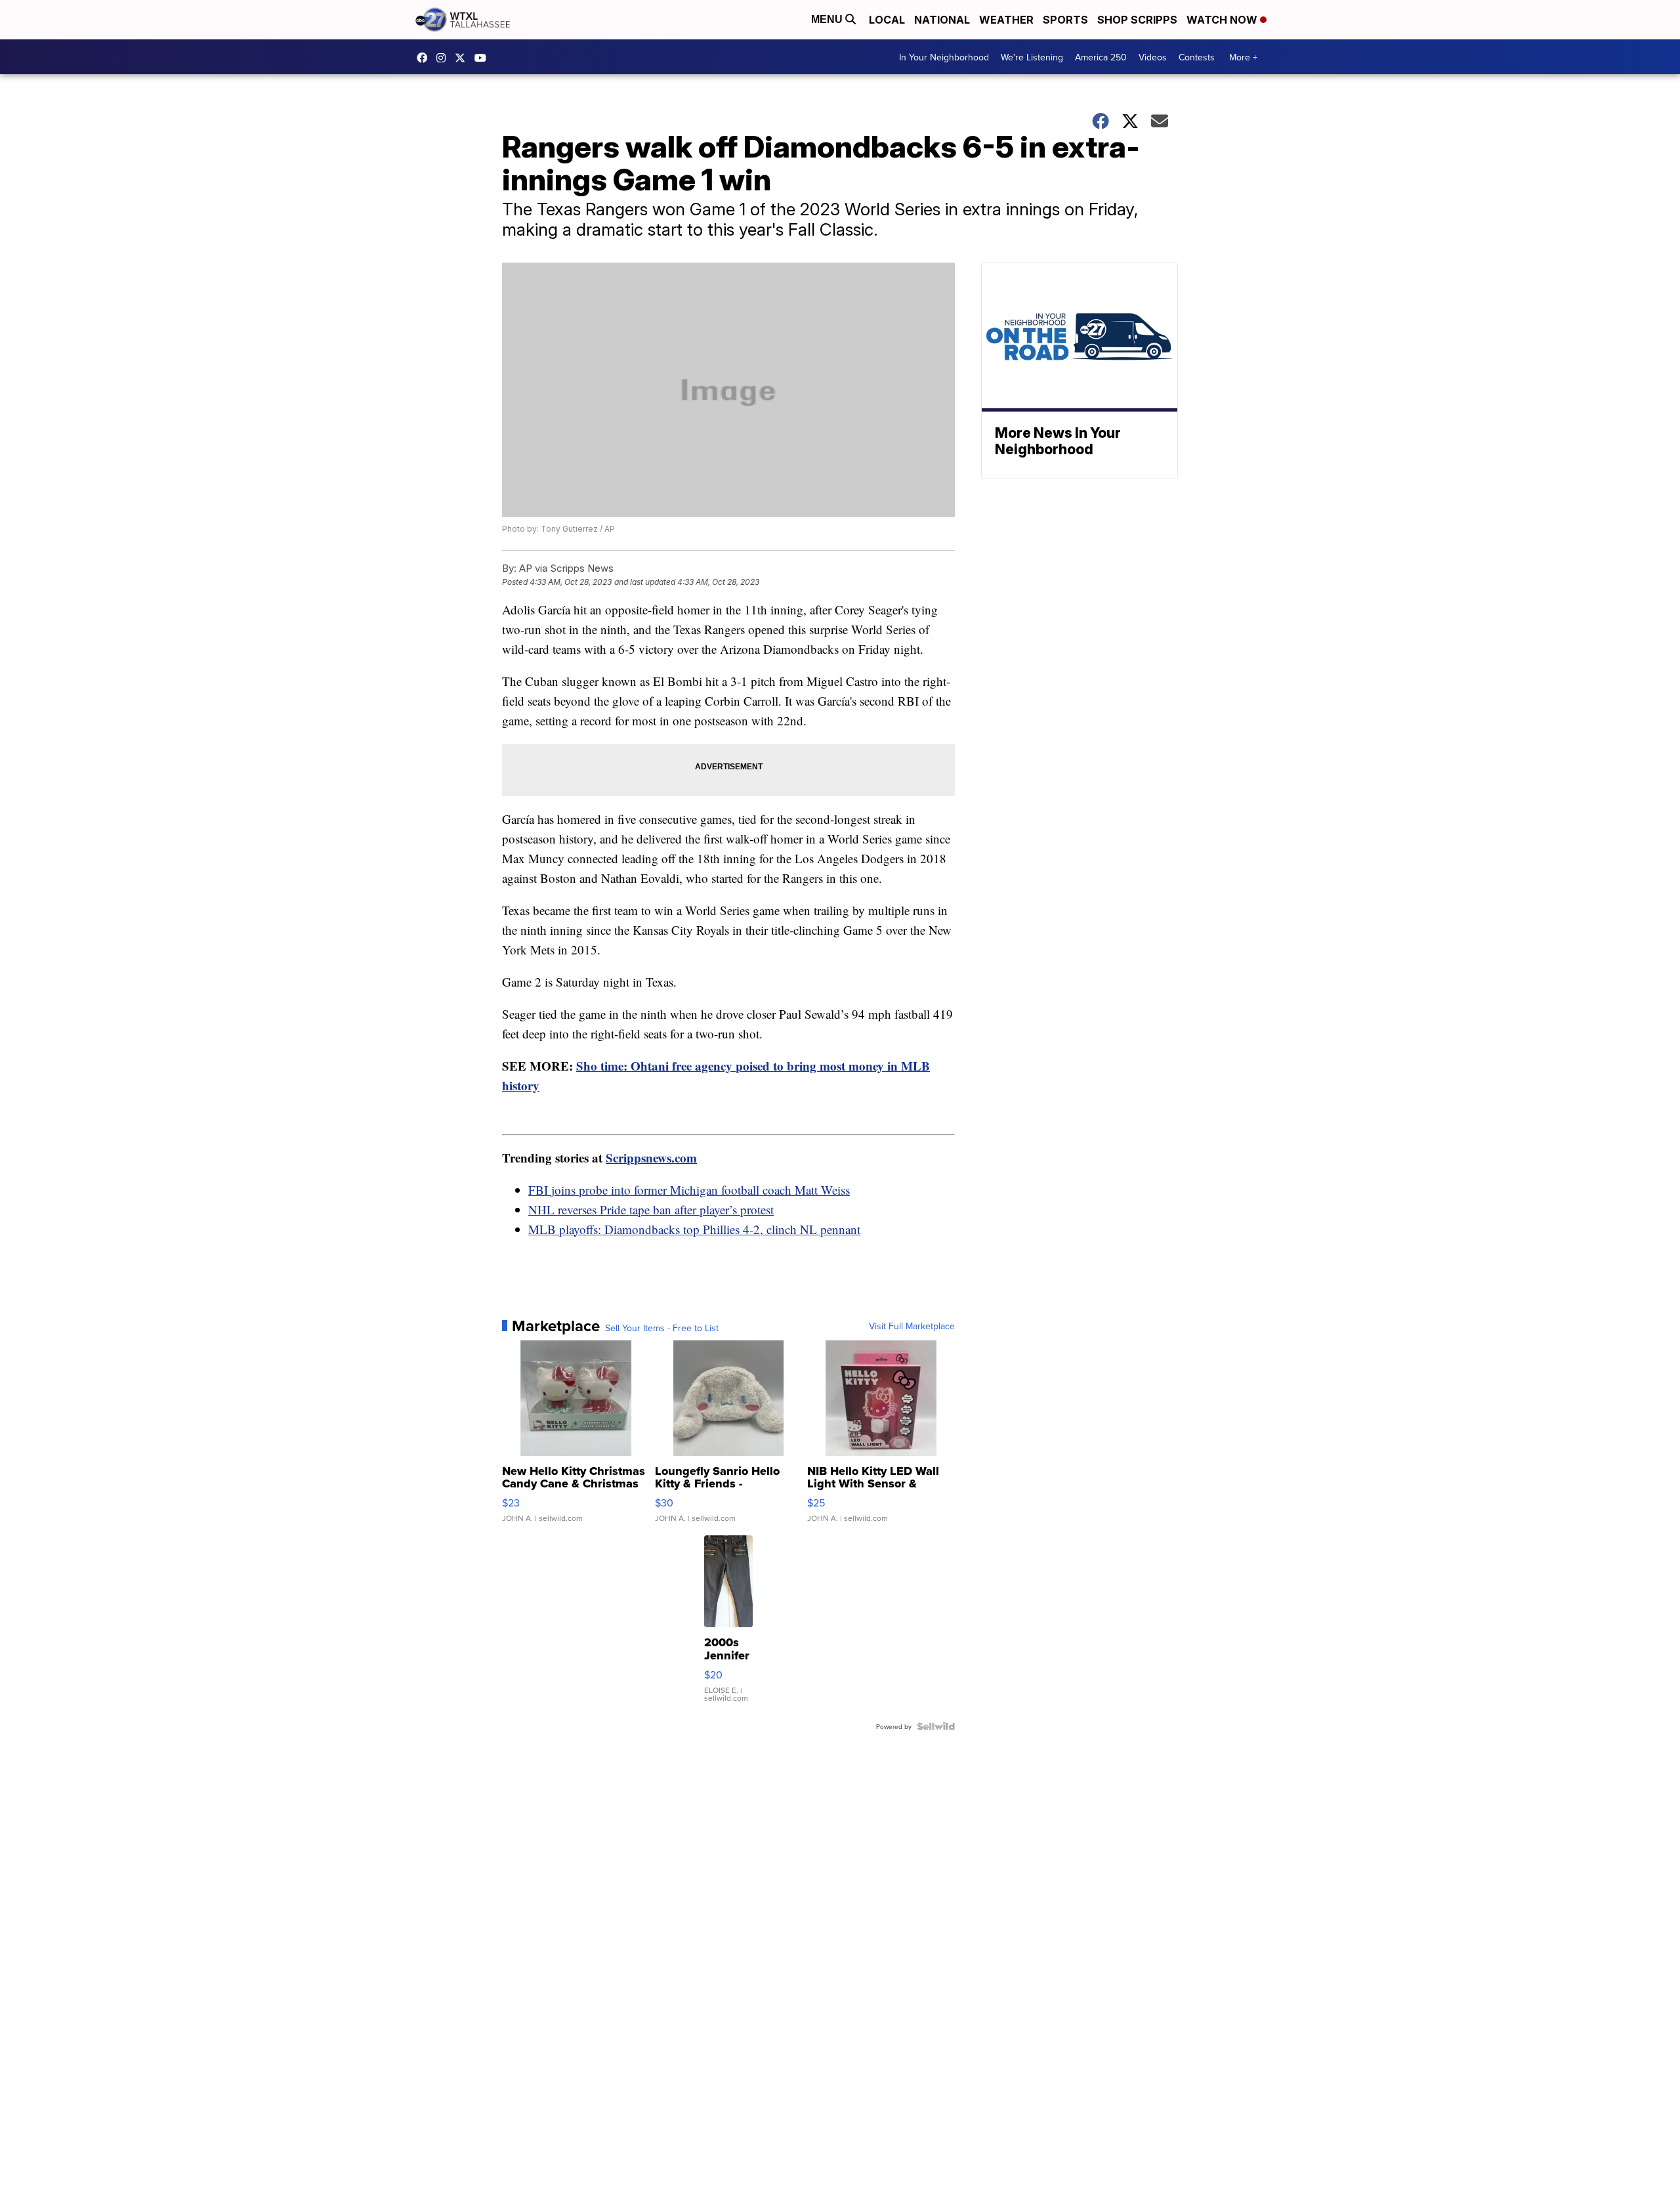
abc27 (463, 58)
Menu (828, 19)
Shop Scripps (1137, 20)
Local (887, 20)
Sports (1065, 20)
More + (1243, 57)
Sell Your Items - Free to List (662, 1328)
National (942, 20)
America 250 (1101, 57)
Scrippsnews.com (651, 1158)
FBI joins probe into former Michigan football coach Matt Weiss (689, 1190)
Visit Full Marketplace (912, 1326)
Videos (1153, 57)
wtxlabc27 (444, 58)
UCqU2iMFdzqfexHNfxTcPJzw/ (484, 58)
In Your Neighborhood (944, 57)
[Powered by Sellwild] (936, 1726)
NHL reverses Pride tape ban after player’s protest (651, 1209)
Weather (1006, 20)
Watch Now (1223, 20)
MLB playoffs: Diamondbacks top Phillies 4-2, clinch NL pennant (694, 1229)
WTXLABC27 (425, 58)
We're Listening (1032, 57)
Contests (1197, 57)
